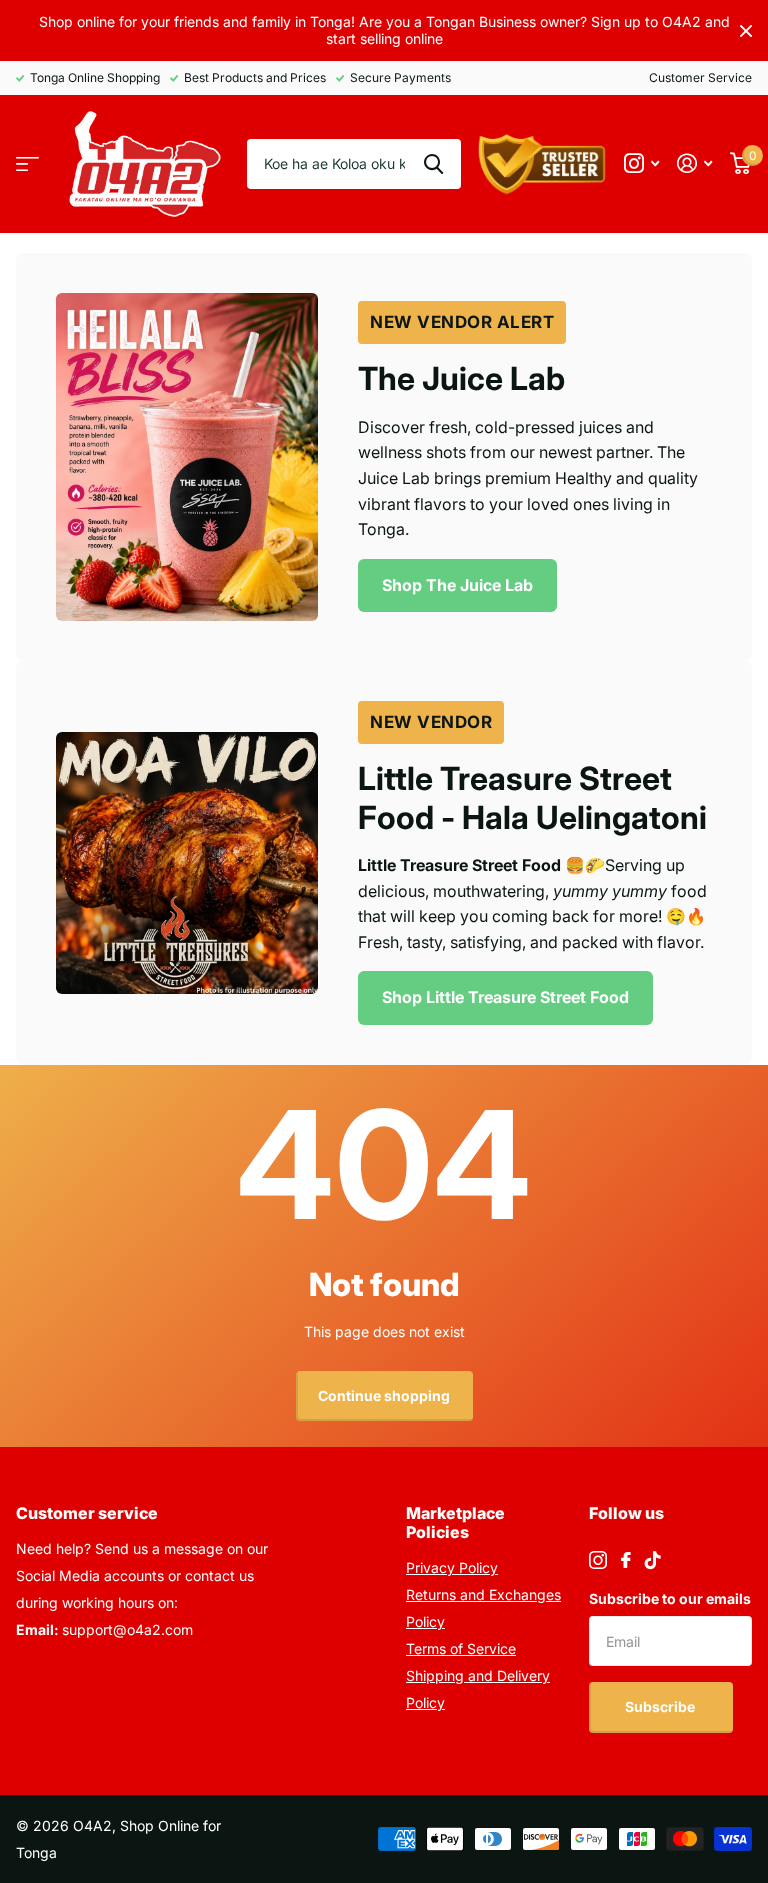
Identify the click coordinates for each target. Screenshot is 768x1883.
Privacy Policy (452, 1567)
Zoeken (433, 164)
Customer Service (700, 77)
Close (746, 30)
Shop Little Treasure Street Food (505, 997)
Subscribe (661, 1706)
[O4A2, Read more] (641, 163)
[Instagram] (598, 1560)
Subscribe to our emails (670, 1598)
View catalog (27, 164)
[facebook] (626, 1560)
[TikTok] (653, 1560)
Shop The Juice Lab (457, 585)
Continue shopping (384, 1395)
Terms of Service (461, 1648)
